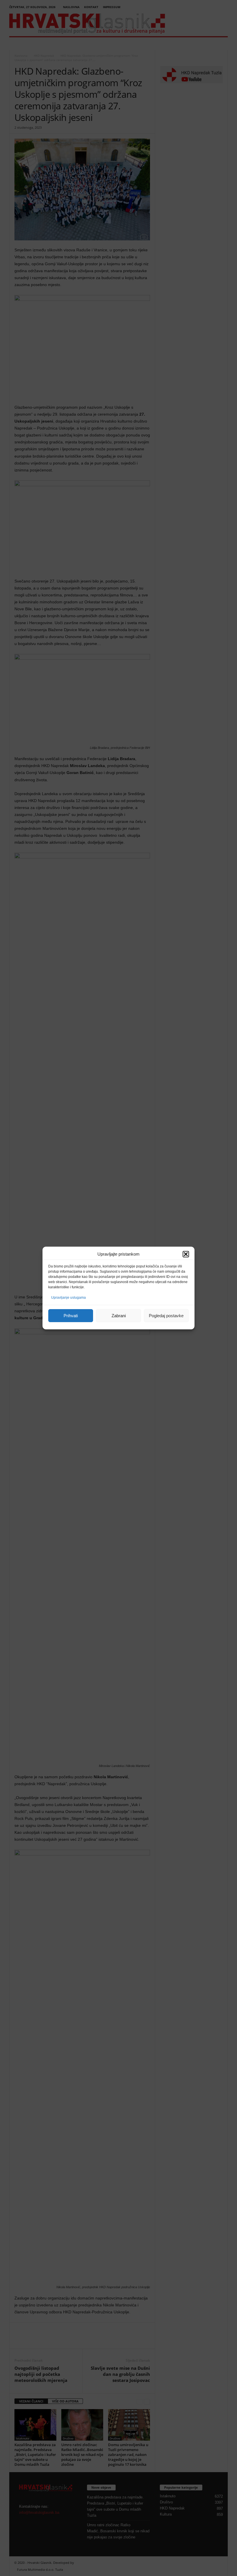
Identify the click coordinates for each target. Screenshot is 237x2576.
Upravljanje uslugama (68, 1298)
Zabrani (119, 1316)
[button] (186, 1254)
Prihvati (71, 1316)
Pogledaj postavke (166, 1316)
